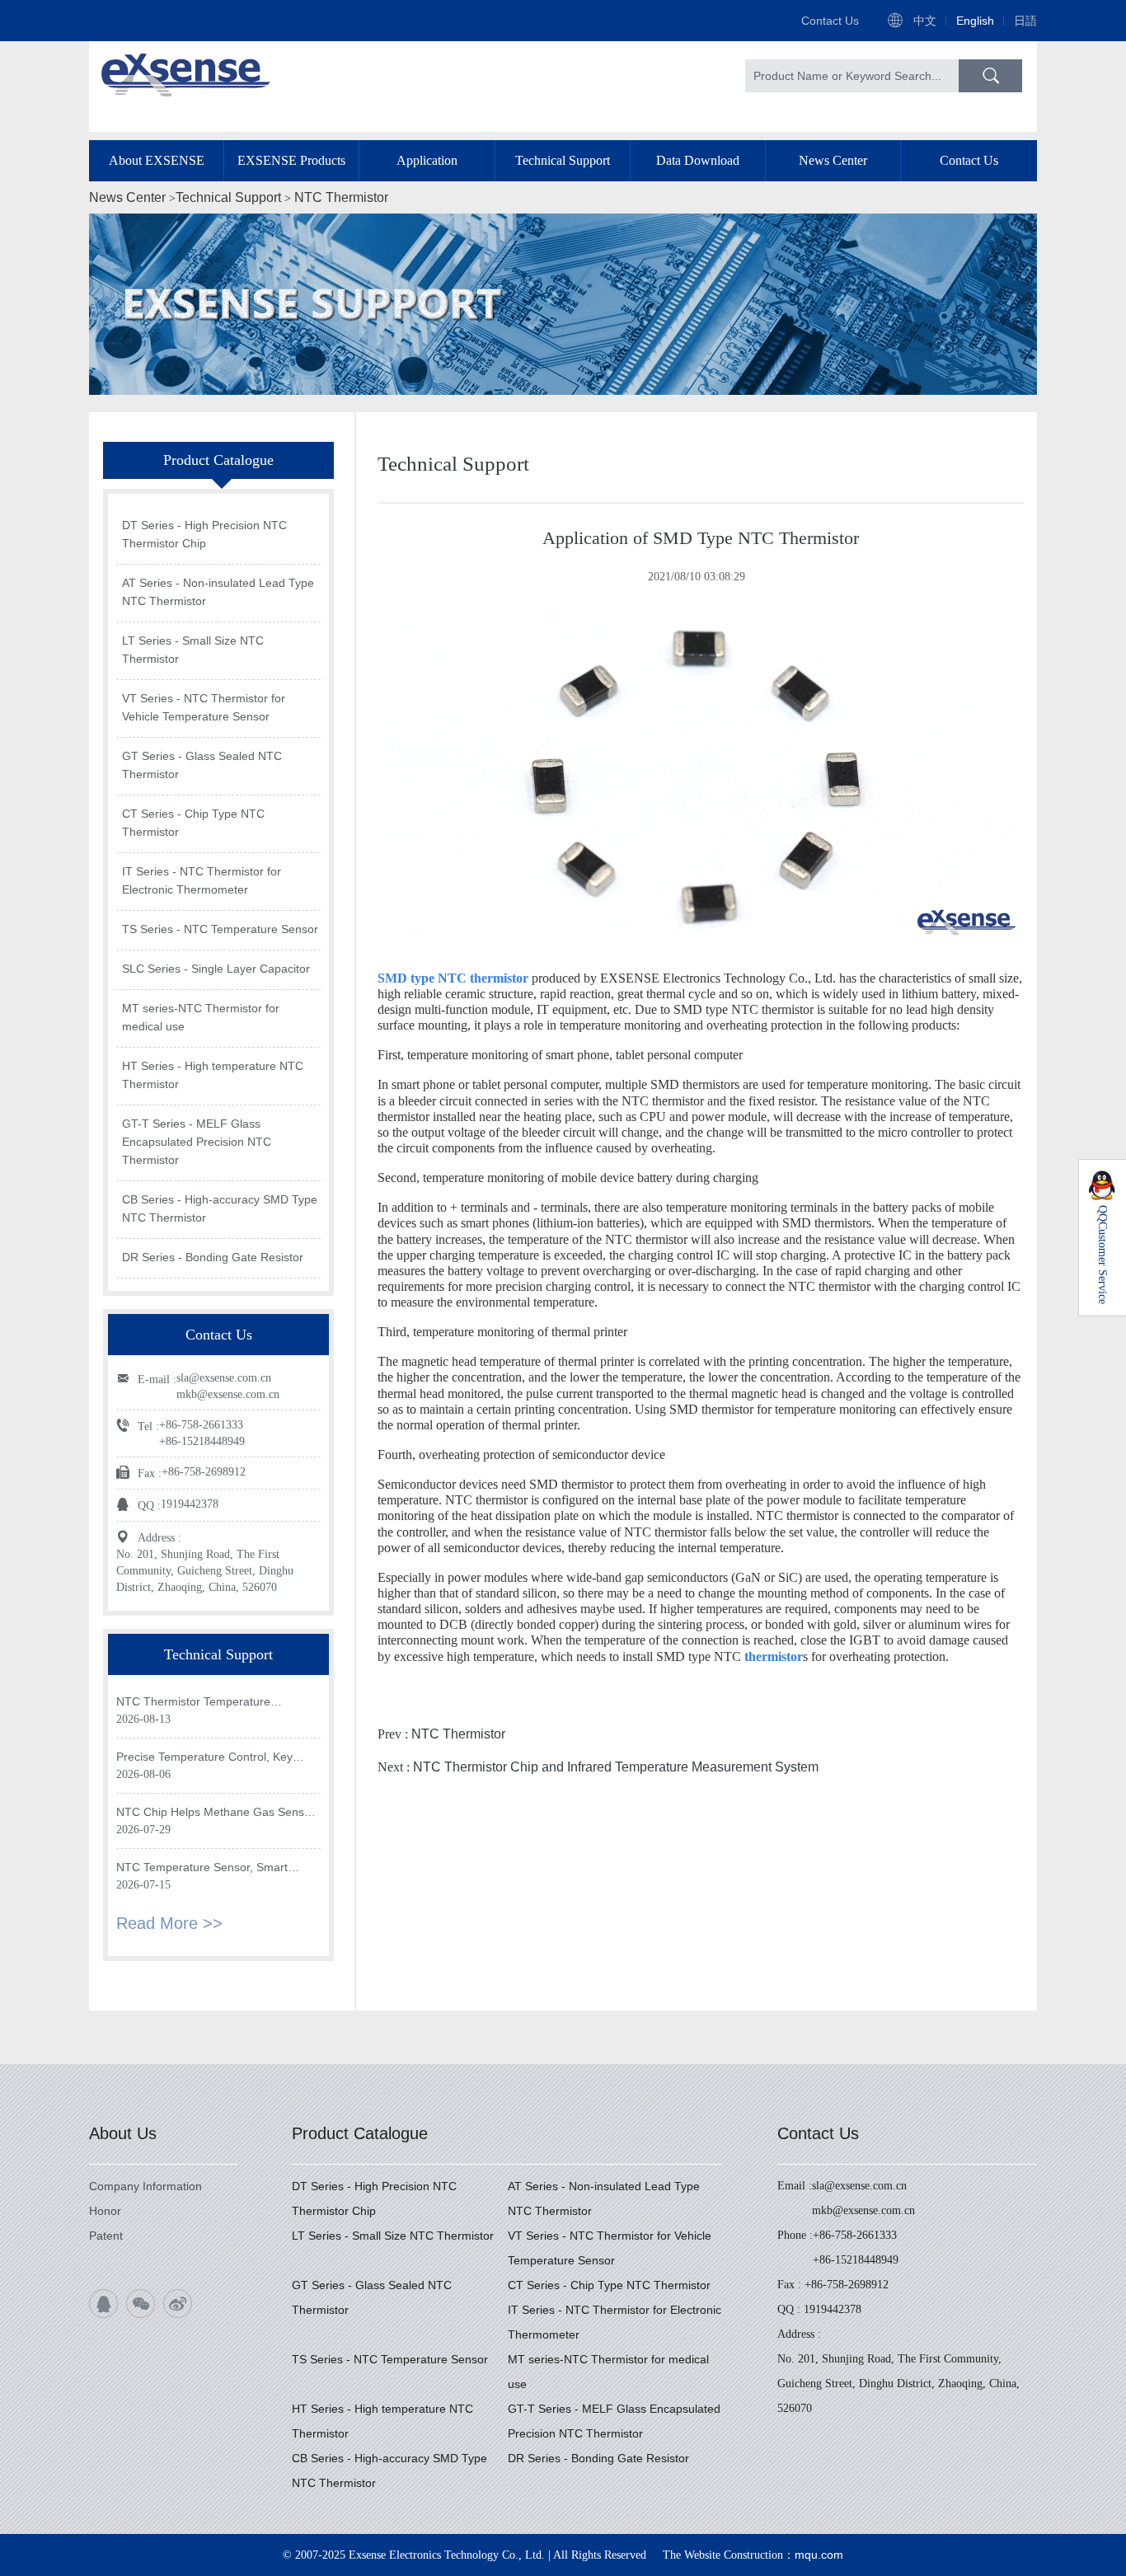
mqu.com (819, 2555)
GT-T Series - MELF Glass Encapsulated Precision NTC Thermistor (197, 1142)
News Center (833, 160)
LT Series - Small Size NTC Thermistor (193, 650)
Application (427, 160)
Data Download (698, 160)
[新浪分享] (178, 2304)
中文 (925, 21)
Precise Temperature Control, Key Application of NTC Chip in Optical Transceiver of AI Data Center (204, 1758)
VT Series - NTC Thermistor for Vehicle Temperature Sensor (204, 707)
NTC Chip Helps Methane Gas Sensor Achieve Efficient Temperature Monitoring (216, 1813)
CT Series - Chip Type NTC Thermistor (193, 823)
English (975, 21)
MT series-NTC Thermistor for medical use (201, 1017)
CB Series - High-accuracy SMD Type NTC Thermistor (220, 1208)
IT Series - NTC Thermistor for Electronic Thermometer (202, 880)
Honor (105, 2211)
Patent (106, 2236)
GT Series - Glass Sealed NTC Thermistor (202, 765)
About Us (123, 2133)
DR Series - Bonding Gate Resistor (213, 1257)
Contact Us (830, 21)
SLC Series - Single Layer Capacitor (216, 969)
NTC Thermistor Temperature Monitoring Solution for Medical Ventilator (197, 1703)
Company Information (145, 2186)
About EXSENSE (157, 160)
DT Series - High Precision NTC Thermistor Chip (204, 534)
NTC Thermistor (341, 197)
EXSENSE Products (291, 160)
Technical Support (563, 160)
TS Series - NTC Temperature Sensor (220, 929)
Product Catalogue (360, 2133)
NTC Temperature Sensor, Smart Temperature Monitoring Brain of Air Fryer (209, 1868)
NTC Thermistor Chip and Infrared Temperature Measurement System (616, 1767)
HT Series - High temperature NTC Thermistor (213, 1075)
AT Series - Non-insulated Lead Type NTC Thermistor (218, 592)
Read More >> (169, 1923)
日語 (1025, 21)
